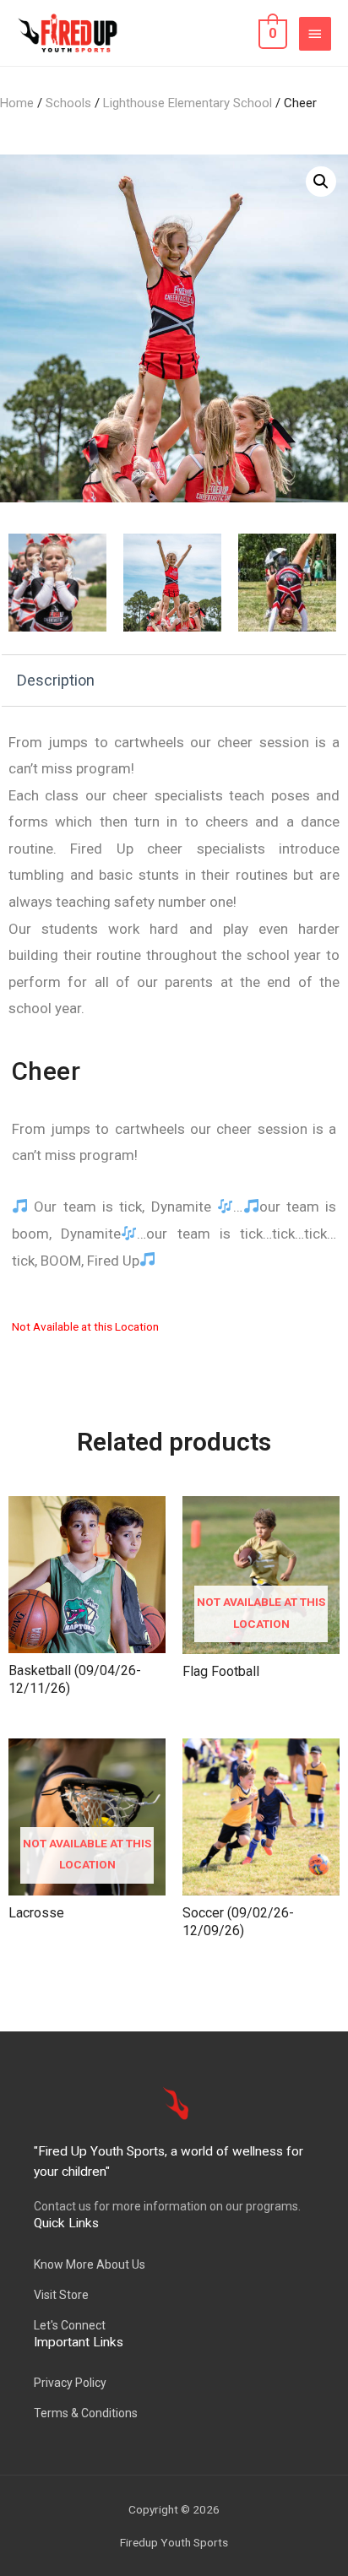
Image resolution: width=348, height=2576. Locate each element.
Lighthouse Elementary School (188, 103)
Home (17, 103)
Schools (68, 103)
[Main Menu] (315, 34)
